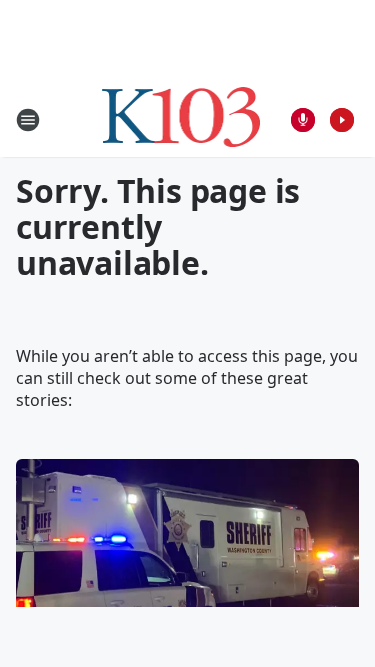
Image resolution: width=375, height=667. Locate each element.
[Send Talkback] (303, 120)
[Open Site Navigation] (28, 120)
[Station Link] (181, 119)
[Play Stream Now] (342, 120)
